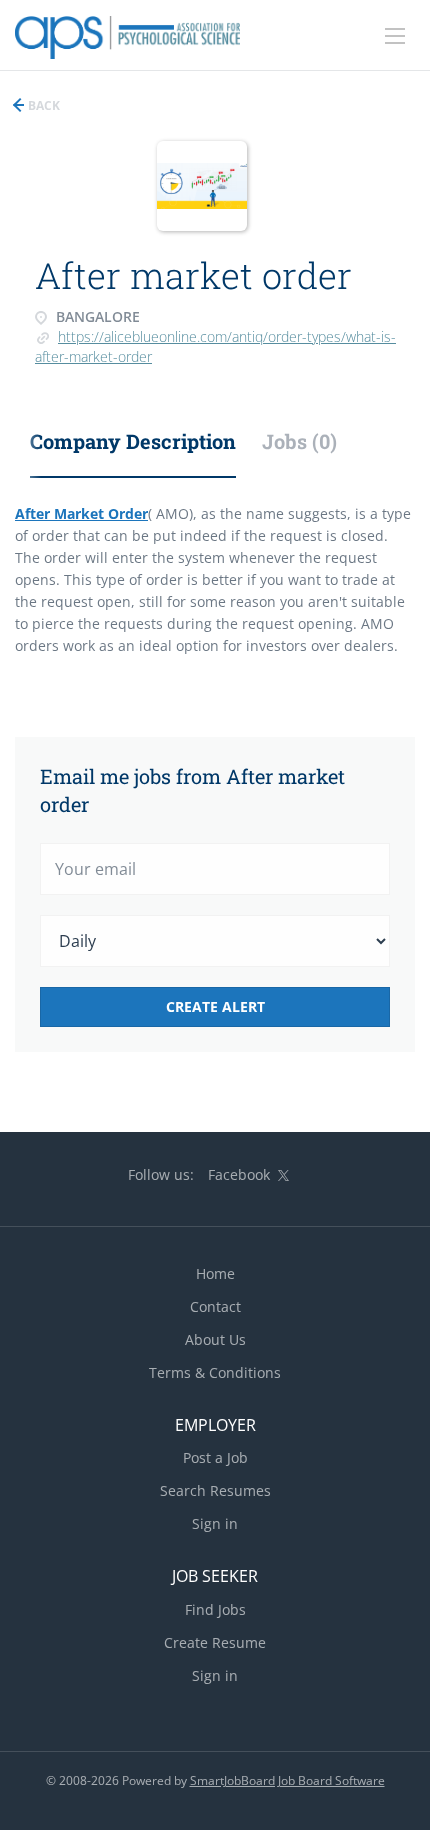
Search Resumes (215, 1490)
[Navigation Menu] (395, 36)
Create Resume (215, 1642)
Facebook (239, 1174)
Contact (215, 1306)
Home (215, 1273)
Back (42, 105)
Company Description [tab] (133, 441)
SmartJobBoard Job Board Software (287, 1780)
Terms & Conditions (215, 1372)
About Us (215, 1339)
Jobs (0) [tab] (299, 441)
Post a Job (215, 1457)
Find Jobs (215, 1609)
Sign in (215, 1523)
